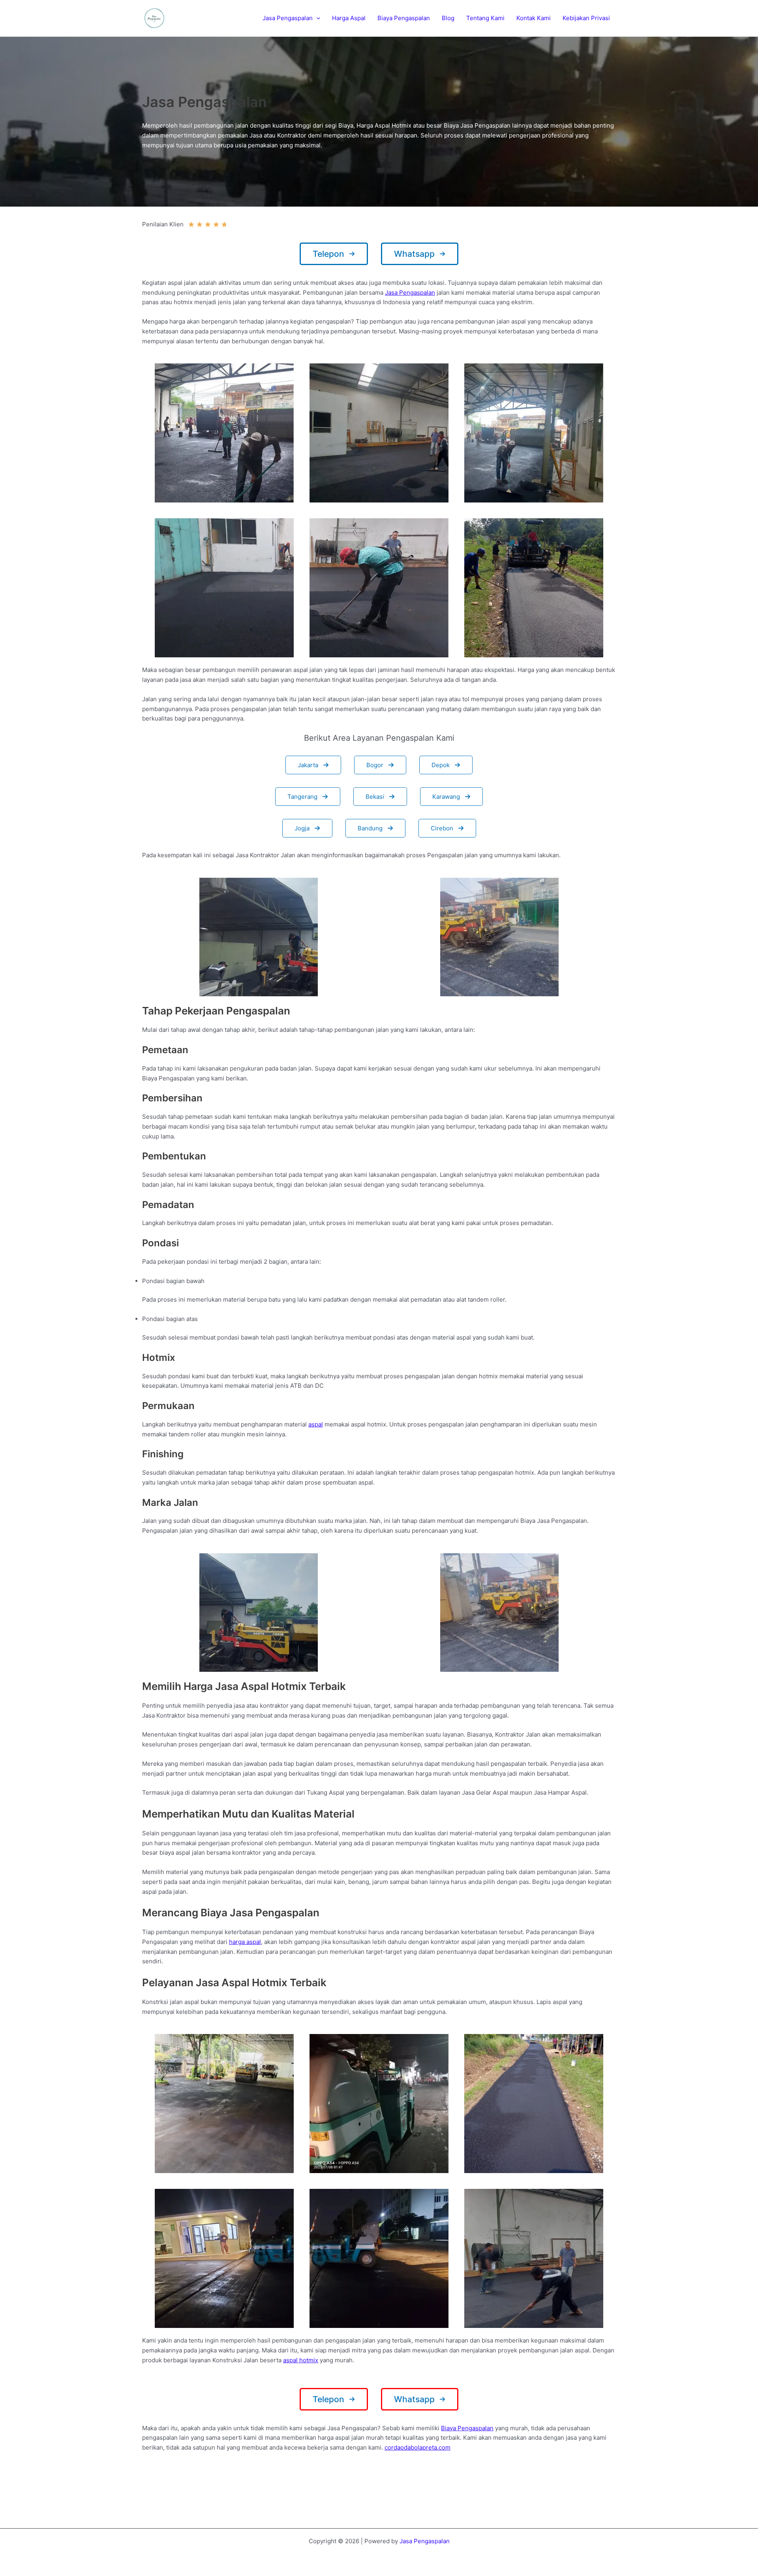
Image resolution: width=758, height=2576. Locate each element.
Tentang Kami (485, 18)
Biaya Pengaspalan (404, 18)
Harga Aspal (349, 18)
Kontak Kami (534, 18)
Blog (448, 18)
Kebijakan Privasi (586, 18)
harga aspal (245, 1942)
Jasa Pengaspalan (288, 18)
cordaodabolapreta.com (417, 2447)
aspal (316, 1424)
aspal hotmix (301, 2360)
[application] (316, 18)
